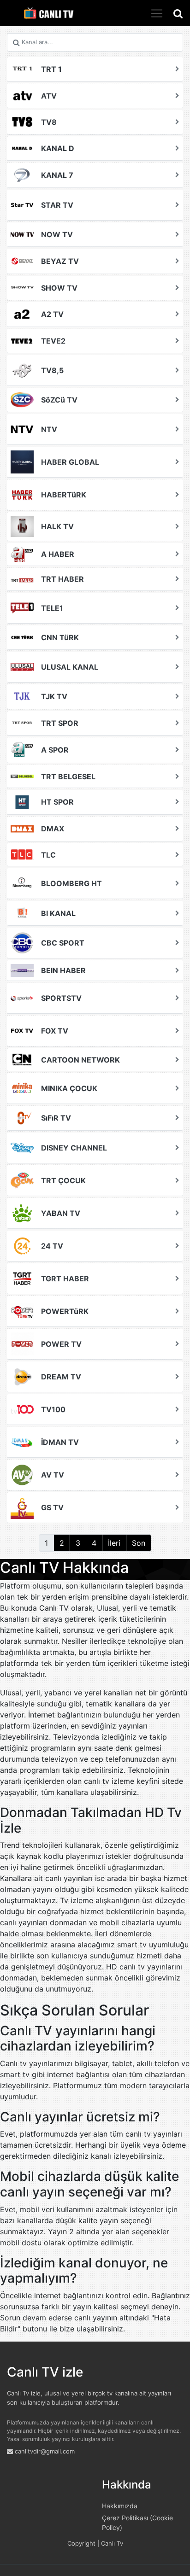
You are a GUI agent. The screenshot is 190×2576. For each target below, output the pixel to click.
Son (139, 1543)
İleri (114, 1543)
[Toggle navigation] (157, 13)
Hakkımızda (120, 2506)
